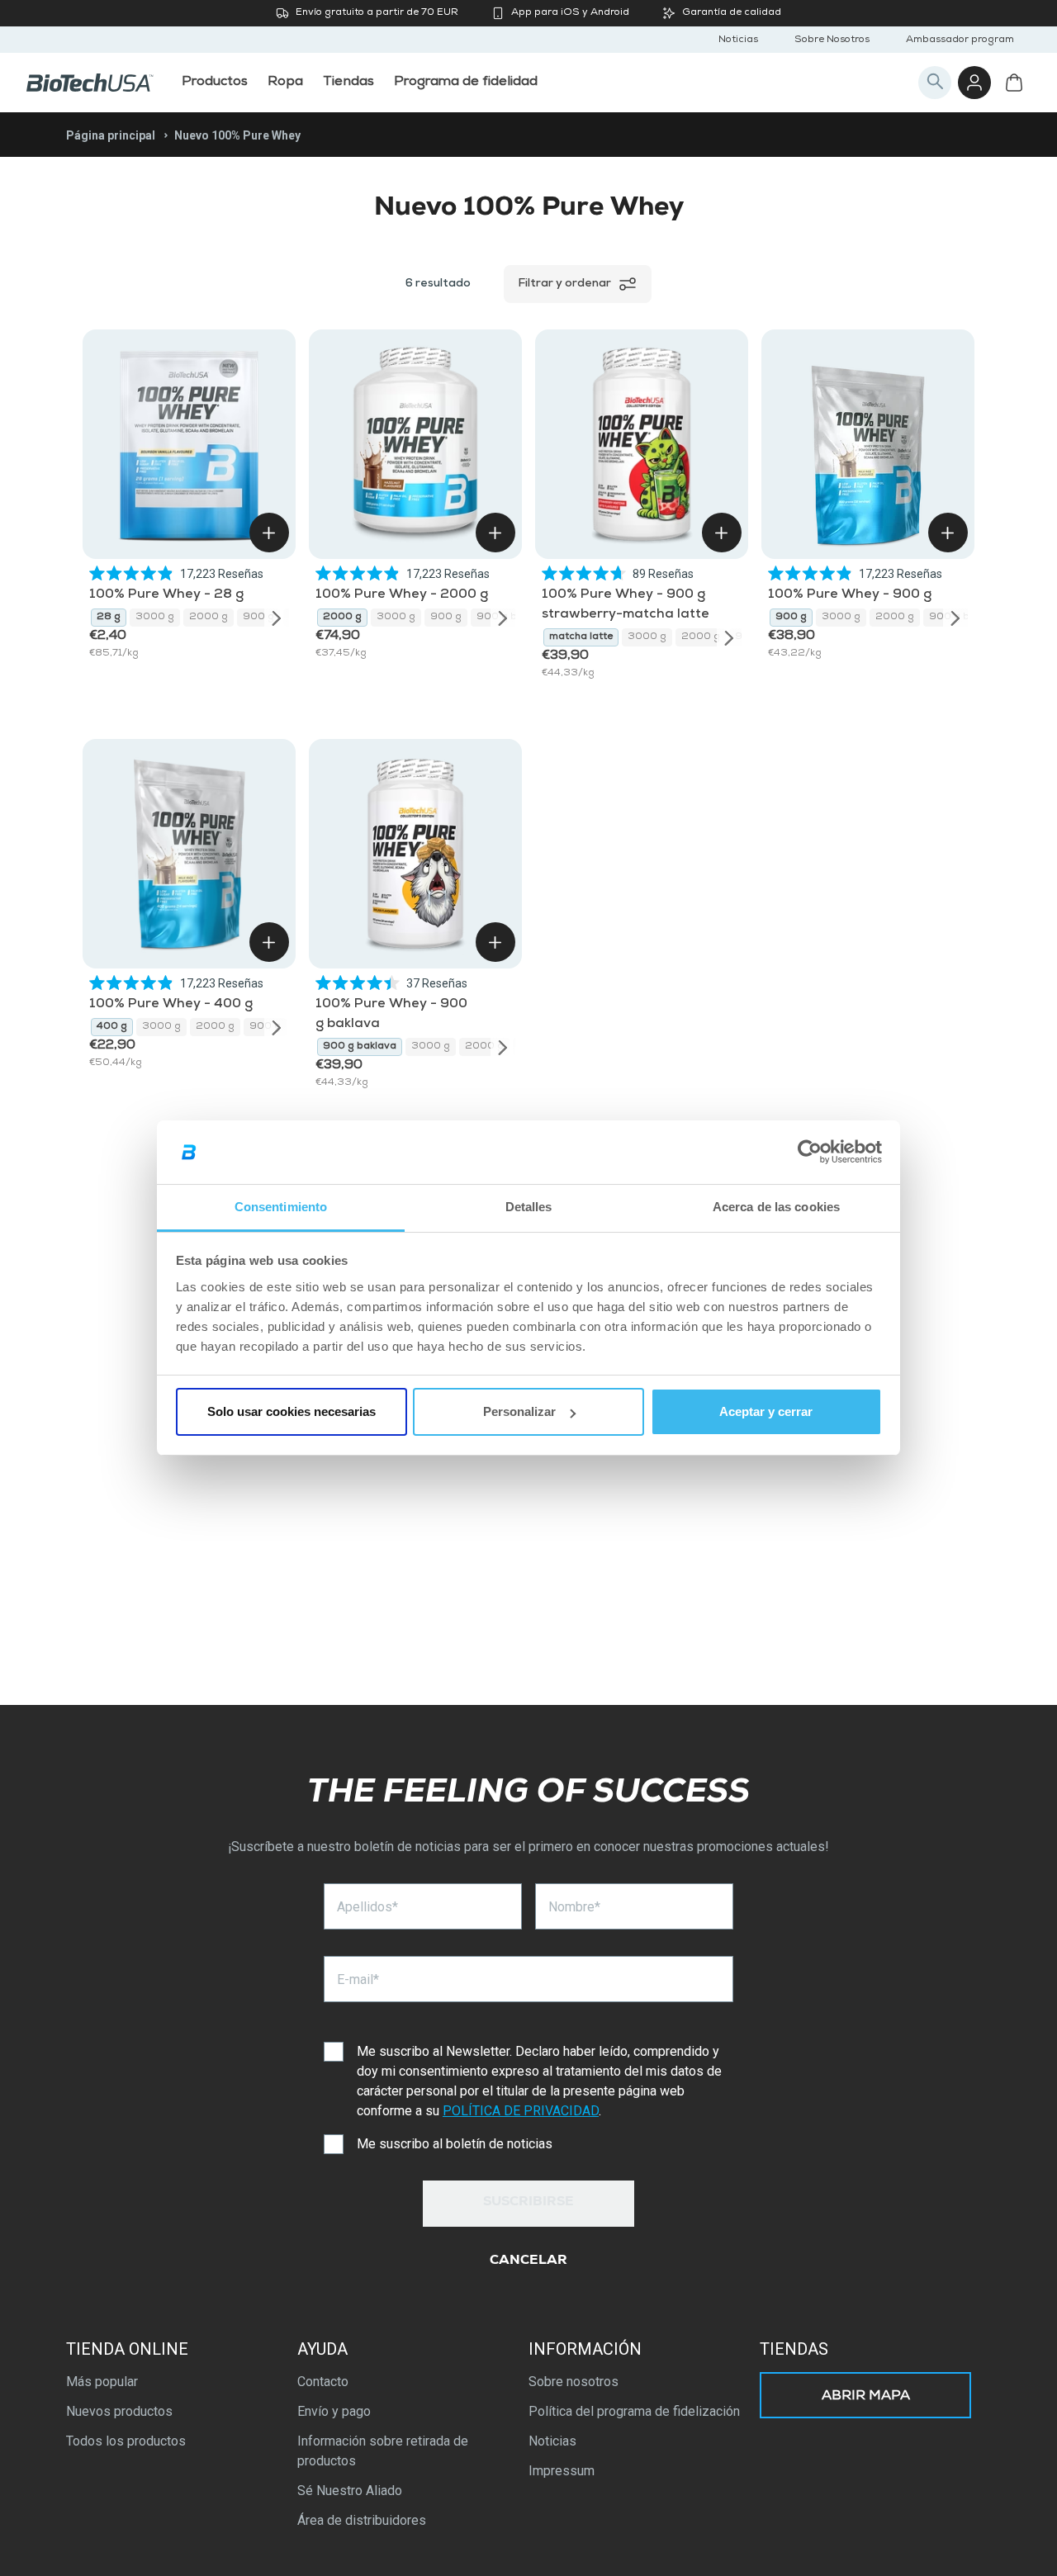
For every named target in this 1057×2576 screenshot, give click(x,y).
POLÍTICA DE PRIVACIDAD (521, 2111)
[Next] (277, 618)
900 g (258, 618)
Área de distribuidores (362, 2520)
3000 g (155, 618)
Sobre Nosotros (832, 40)
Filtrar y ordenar (564, 284)
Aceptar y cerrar (766, 1411)
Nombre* (574, 1907)
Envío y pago (334, 2411)
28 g (109, 618)
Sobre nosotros (574, 2382)
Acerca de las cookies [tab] (776, 1207)
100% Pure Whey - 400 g (171, 1005)
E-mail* (358, 1979)
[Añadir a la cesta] (269, 533)
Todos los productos (126, 2441)
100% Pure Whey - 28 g (166, 595)
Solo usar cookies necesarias (292, 1411)
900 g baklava (360, 1047)
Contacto (323, 2382)
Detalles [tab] (529, 1207)
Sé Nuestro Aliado (350, 2491)
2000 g (209, 618)
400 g (112, 1027)
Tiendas (794, 2349)
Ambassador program (960, 40)
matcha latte (581, 637)
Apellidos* (367, 1907)
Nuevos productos (119, 2411)
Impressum (562, 2471)
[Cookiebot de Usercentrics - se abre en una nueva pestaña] (810, 1153)
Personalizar (519, 1411)
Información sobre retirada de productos (383, 2451)
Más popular (102, 2382)
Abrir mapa (866, 2397)
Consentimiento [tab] (281, 1207)
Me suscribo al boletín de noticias (455, 2144)
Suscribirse (528, 2203)
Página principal (111, 135)
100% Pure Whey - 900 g (850, 595)
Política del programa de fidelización (634, 2411)
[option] (109, 618)
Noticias (738, 40)
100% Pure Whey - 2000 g (402, 595)
